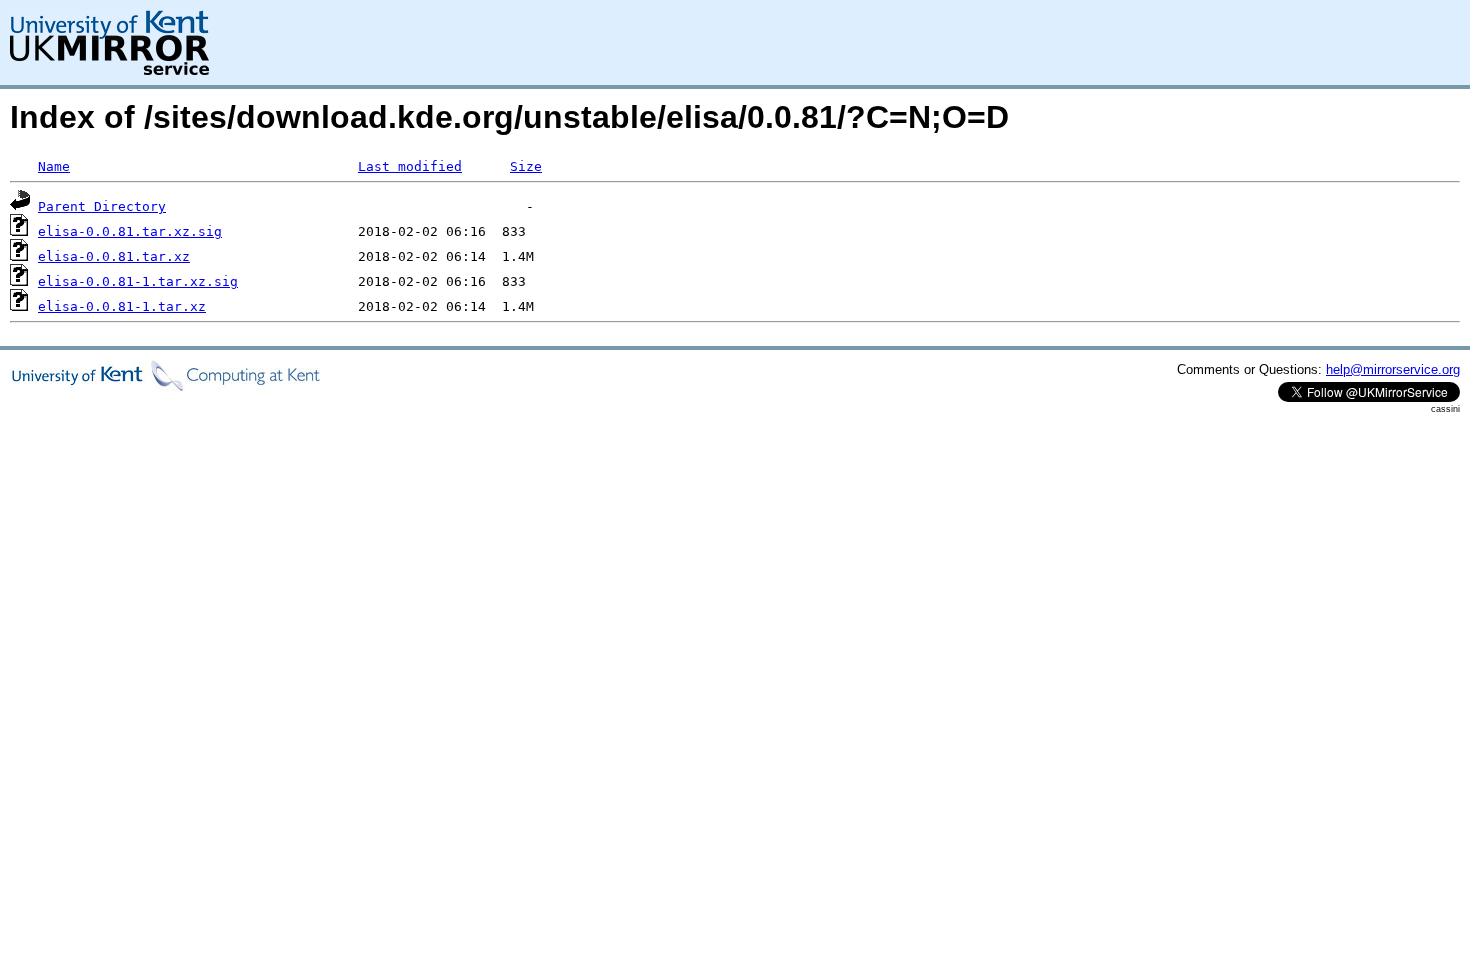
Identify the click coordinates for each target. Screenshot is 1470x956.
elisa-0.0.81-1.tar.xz (122, 306)
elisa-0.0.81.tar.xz (114, 256)
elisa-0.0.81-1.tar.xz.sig (138, 281)
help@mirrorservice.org (1393, 369)
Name (54, 166)
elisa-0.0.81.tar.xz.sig (130, 231)
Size (526, 166)
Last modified (410, 166)
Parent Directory (102, 206)
